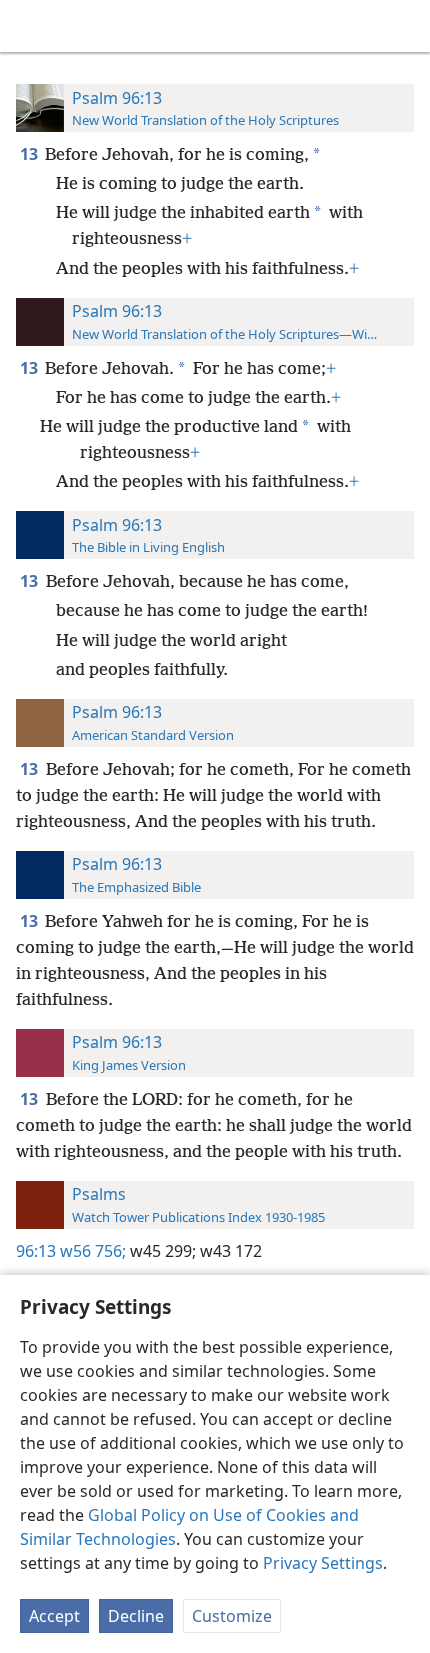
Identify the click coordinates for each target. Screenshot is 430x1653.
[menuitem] (30, 26)
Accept (54, 1616)
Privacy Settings (323, 1563)
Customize (232, 1616)
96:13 (36, 1251)
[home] (30, 26)
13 (30, 154)
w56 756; (93, 1251)
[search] (405, 26)
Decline (136, 1616)
